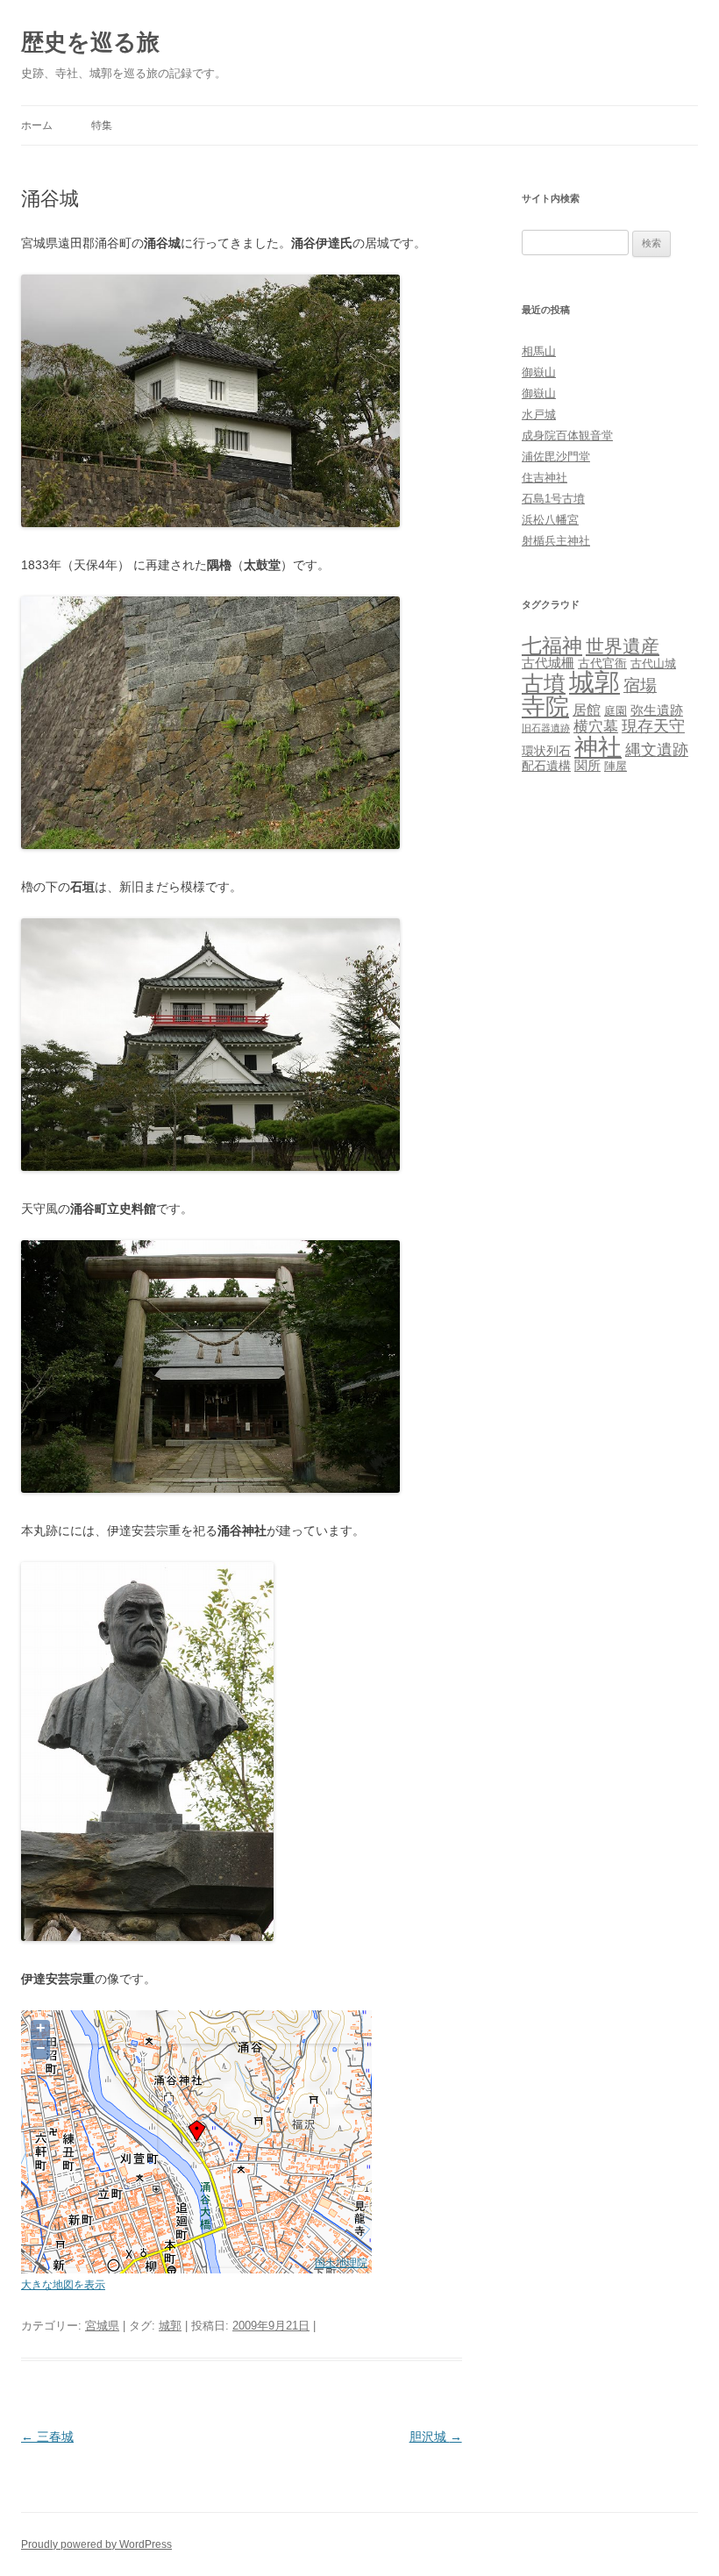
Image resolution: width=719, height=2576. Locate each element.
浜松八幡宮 (550, 520)
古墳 (544, 684)
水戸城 (539, 414)
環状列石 (546, 751)
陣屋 (616, 766)
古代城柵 (548, 663)
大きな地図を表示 (63, 2284)
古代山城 (653, 664)
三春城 (47, 2437)
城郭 (170, 2326)
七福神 (552, 646)
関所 (587, 765)
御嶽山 (539, 372)
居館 (587, 710)
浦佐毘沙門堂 (556, 457)
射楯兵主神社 (556, 541)
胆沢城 (436, 2437)
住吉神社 (545, 478)
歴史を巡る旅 (90, 42)
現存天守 (653, 726)
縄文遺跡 (657, 750)
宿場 (640, 685)
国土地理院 (341, 2262)
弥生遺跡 (657, 710)
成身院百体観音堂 (567, 435)
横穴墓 (596, 727)
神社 (598, 747)
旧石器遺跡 (546, 728)
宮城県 (102, 2326)
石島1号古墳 (553, 499)
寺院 (545, 707)
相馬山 (539, 351)
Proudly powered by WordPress (96, 2544)
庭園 (616, 711)
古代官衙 (602, 663)
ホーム (37, 125)
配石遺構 (546, 766)
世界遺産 (623, 646)
